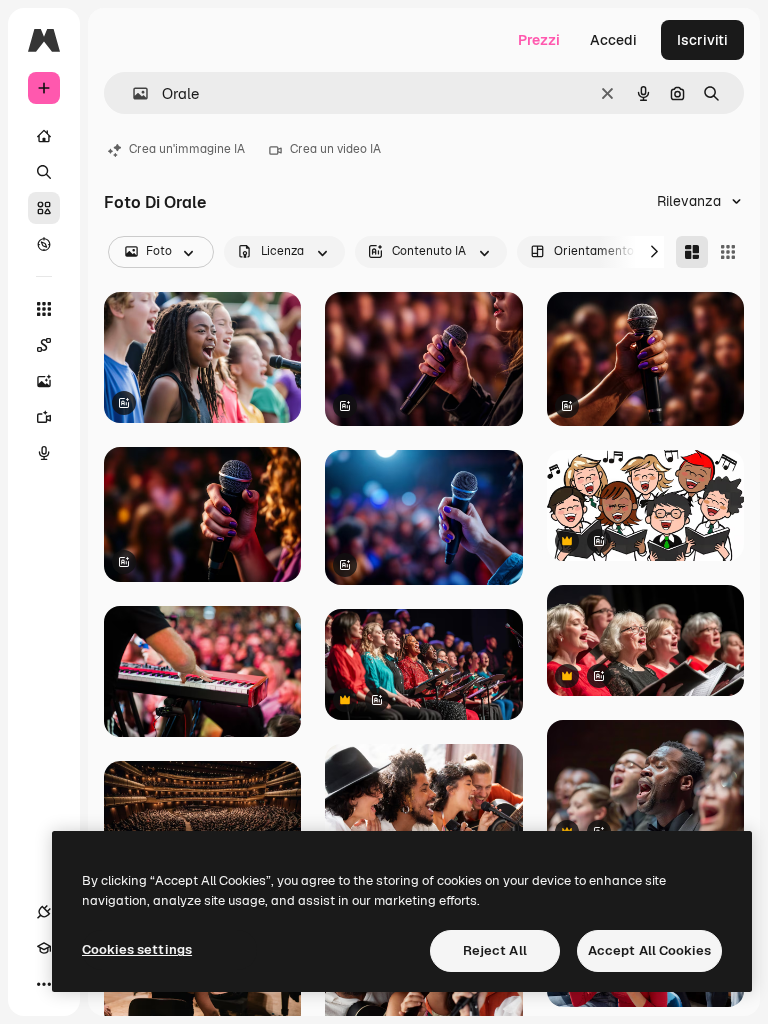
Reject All (495, 950)
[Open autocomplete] (132, 93)
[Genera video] (44, 417)
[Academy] (44, 948)
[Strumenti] (44, 309)
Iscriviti (702, 40)
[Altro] (44, 984)
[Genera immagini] (44, 381)
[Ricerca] (44, 172)
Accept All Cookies (649, 950)
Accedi (613, 40)
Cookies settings (137, 949)
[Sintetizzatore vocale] (44, 453)
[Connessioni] (44, 912)
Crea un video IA (335, 149)
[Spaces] (44, 345)
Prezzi (539, 40)
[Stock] (44, 208)
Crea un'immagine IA (187, 149)
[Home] (44, 136)
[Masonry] (692, 252)
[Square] (728, 252)
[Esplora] (44, 244)
